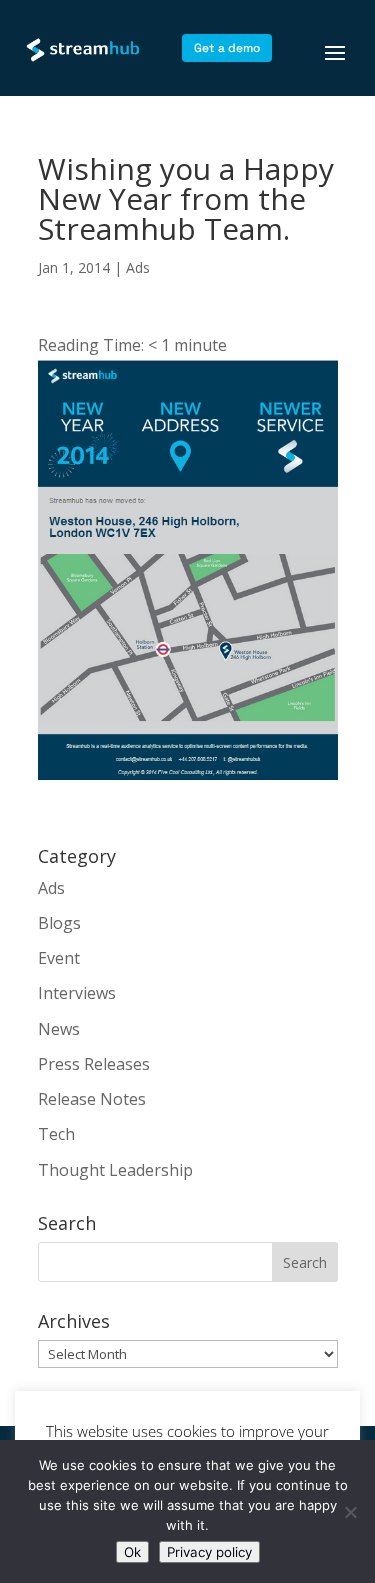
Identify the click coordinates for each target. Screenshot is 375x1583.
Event (59, 958)
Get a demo (227, 48)
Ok (132, 1552)
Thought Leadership (115, 1170)
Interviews (77, 993)
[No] (350, 1512)
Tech (56, 1134)
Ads (138, 267)
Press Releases (94, 1064)
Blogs (59, 923)
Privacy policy (209, 1552)
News (59, 1029)
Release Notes (92, 1099)
